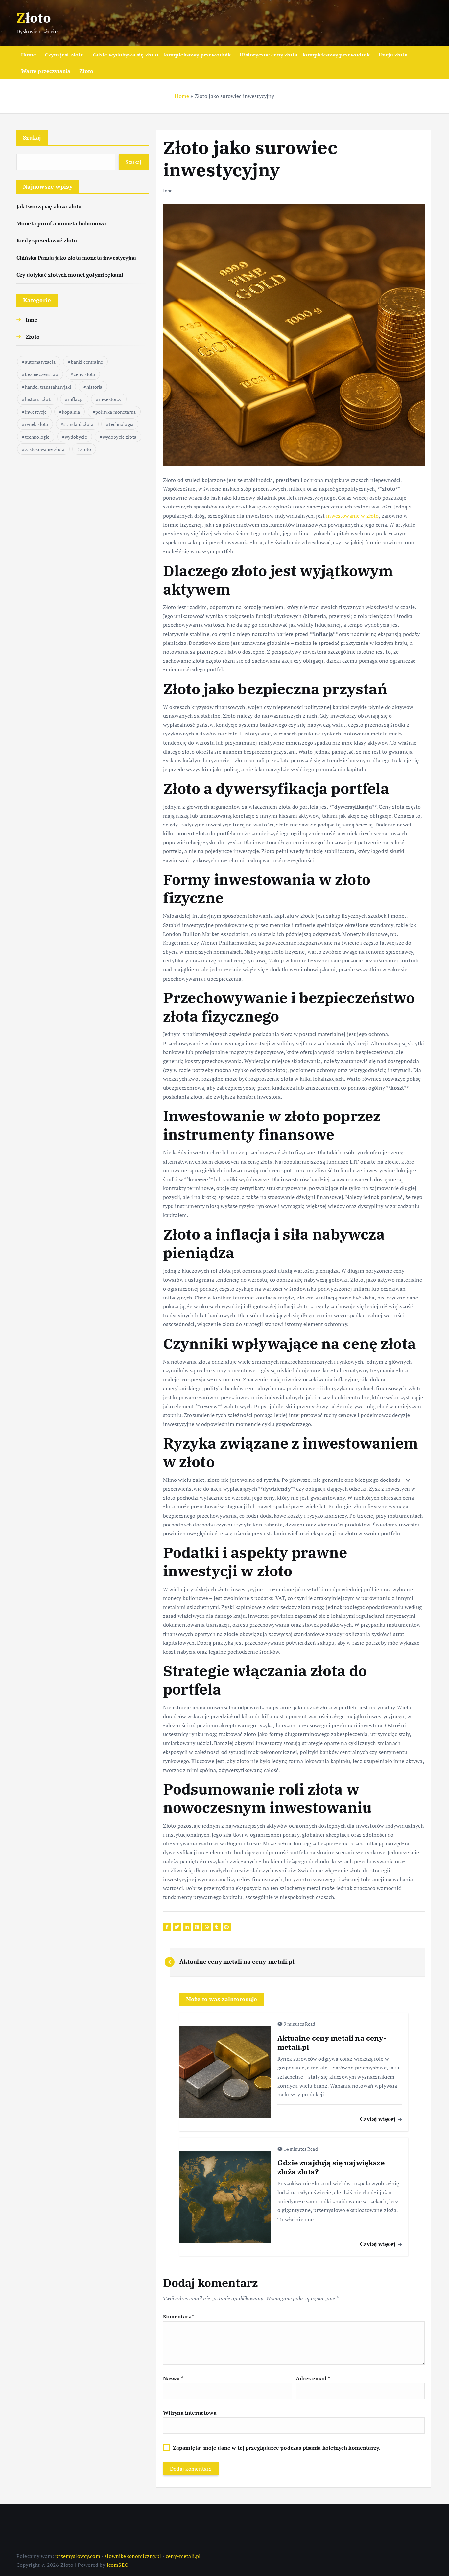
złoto (85, 449)
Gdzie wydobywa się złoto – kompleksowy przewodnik (162, 55)
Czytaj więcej (378, 2119)
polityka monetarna (116, 412)
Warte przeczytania (46, 71)
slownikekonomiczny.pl (133, 2556)
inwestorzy (110, 399)
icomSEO (118, 2565)
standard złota (78, 424)
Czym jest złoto (64, 55)
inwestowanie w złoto (352, 516)
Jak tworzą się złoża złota (49, 206)
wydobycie (76, 437)
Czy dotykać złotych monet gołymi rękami (70, 275)
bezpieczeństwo (42, 374)
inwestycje (36, 412)
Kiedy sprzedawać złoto (47, 240)
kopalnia (71, 412)
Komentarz (179, 2316)
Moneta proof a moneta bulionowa (61, 223)
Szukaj (32, 137)
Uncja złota (393, 55)
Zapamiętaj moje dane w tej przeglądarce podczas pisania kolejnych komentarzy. (277, 2448)
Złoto (86, 71)
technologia (121, 424)
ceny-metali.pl (183, 2556)
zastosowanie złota (45, 449)
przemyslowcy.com (78, 2556)
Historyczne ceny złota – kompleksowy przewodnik (305, 55)
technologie (37, 437)
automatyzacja (40, 362)
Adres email (313, 2378)
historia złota (39, 399)
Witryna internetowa (190, 2413)
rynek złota (37, 424)
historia (94, 387)
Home (29, 55)
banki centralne (87, 362)
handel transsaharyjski (48, 387)
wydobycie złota (119, 437)
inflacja (76, 399)
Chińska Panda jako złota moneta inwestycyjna (76, 258)
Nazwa (173, 2378)
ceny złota (84, 374)
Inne (32, 320)
